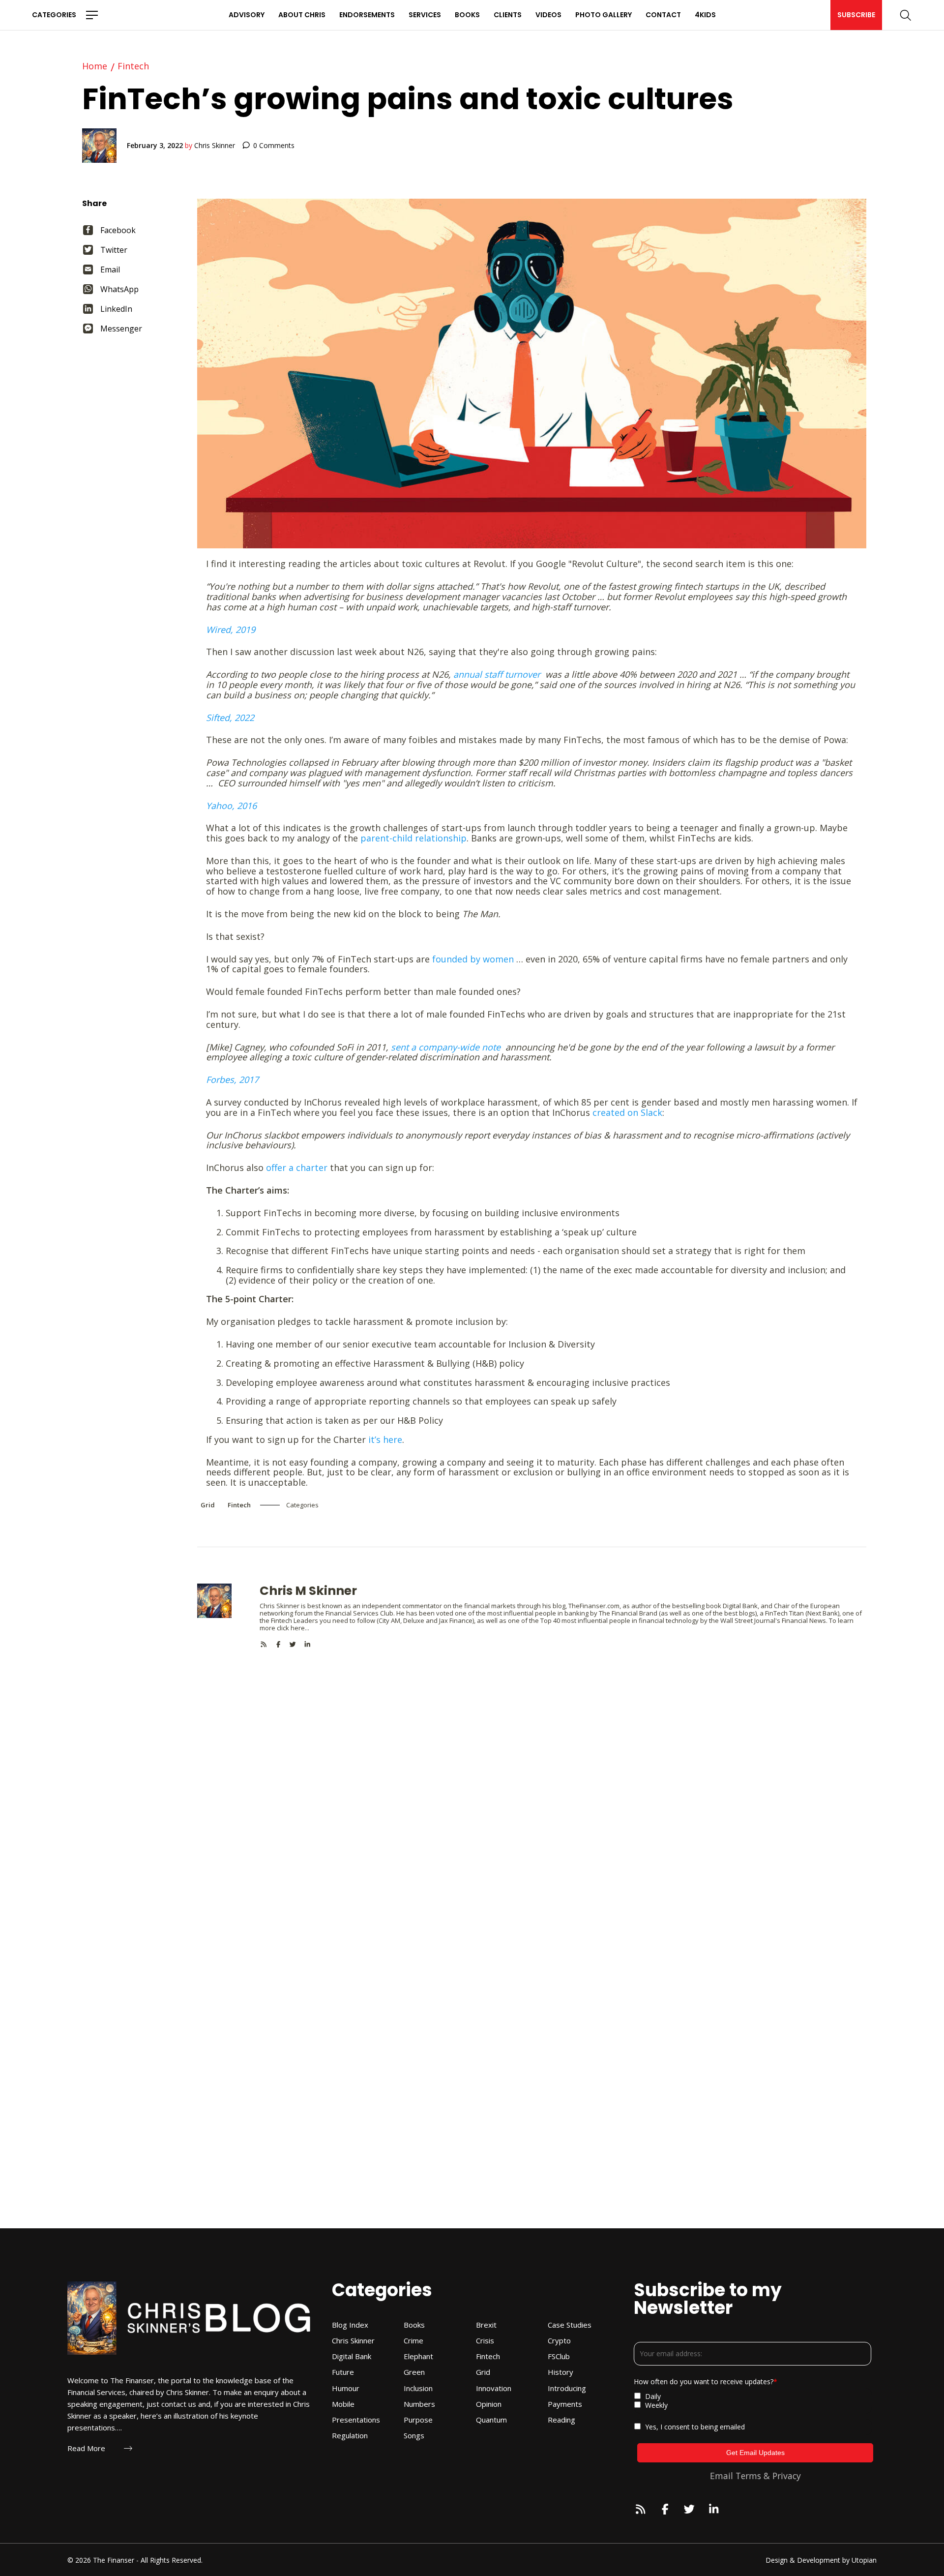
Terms (748, 2476)
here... (300, 1628)
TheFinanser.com (594, 1606)
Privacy (787, 2476)
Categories (54, 15)
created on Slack (627, 1112)
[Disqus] (532, 1771)
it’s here (385, 1439)
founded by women (473, 959)
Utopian (864, 2560)
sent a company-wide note (446, 1047)
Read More (86, 2448)
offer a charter (297, 1168)
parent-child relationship (413, 838)
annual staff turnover (497, 674)
